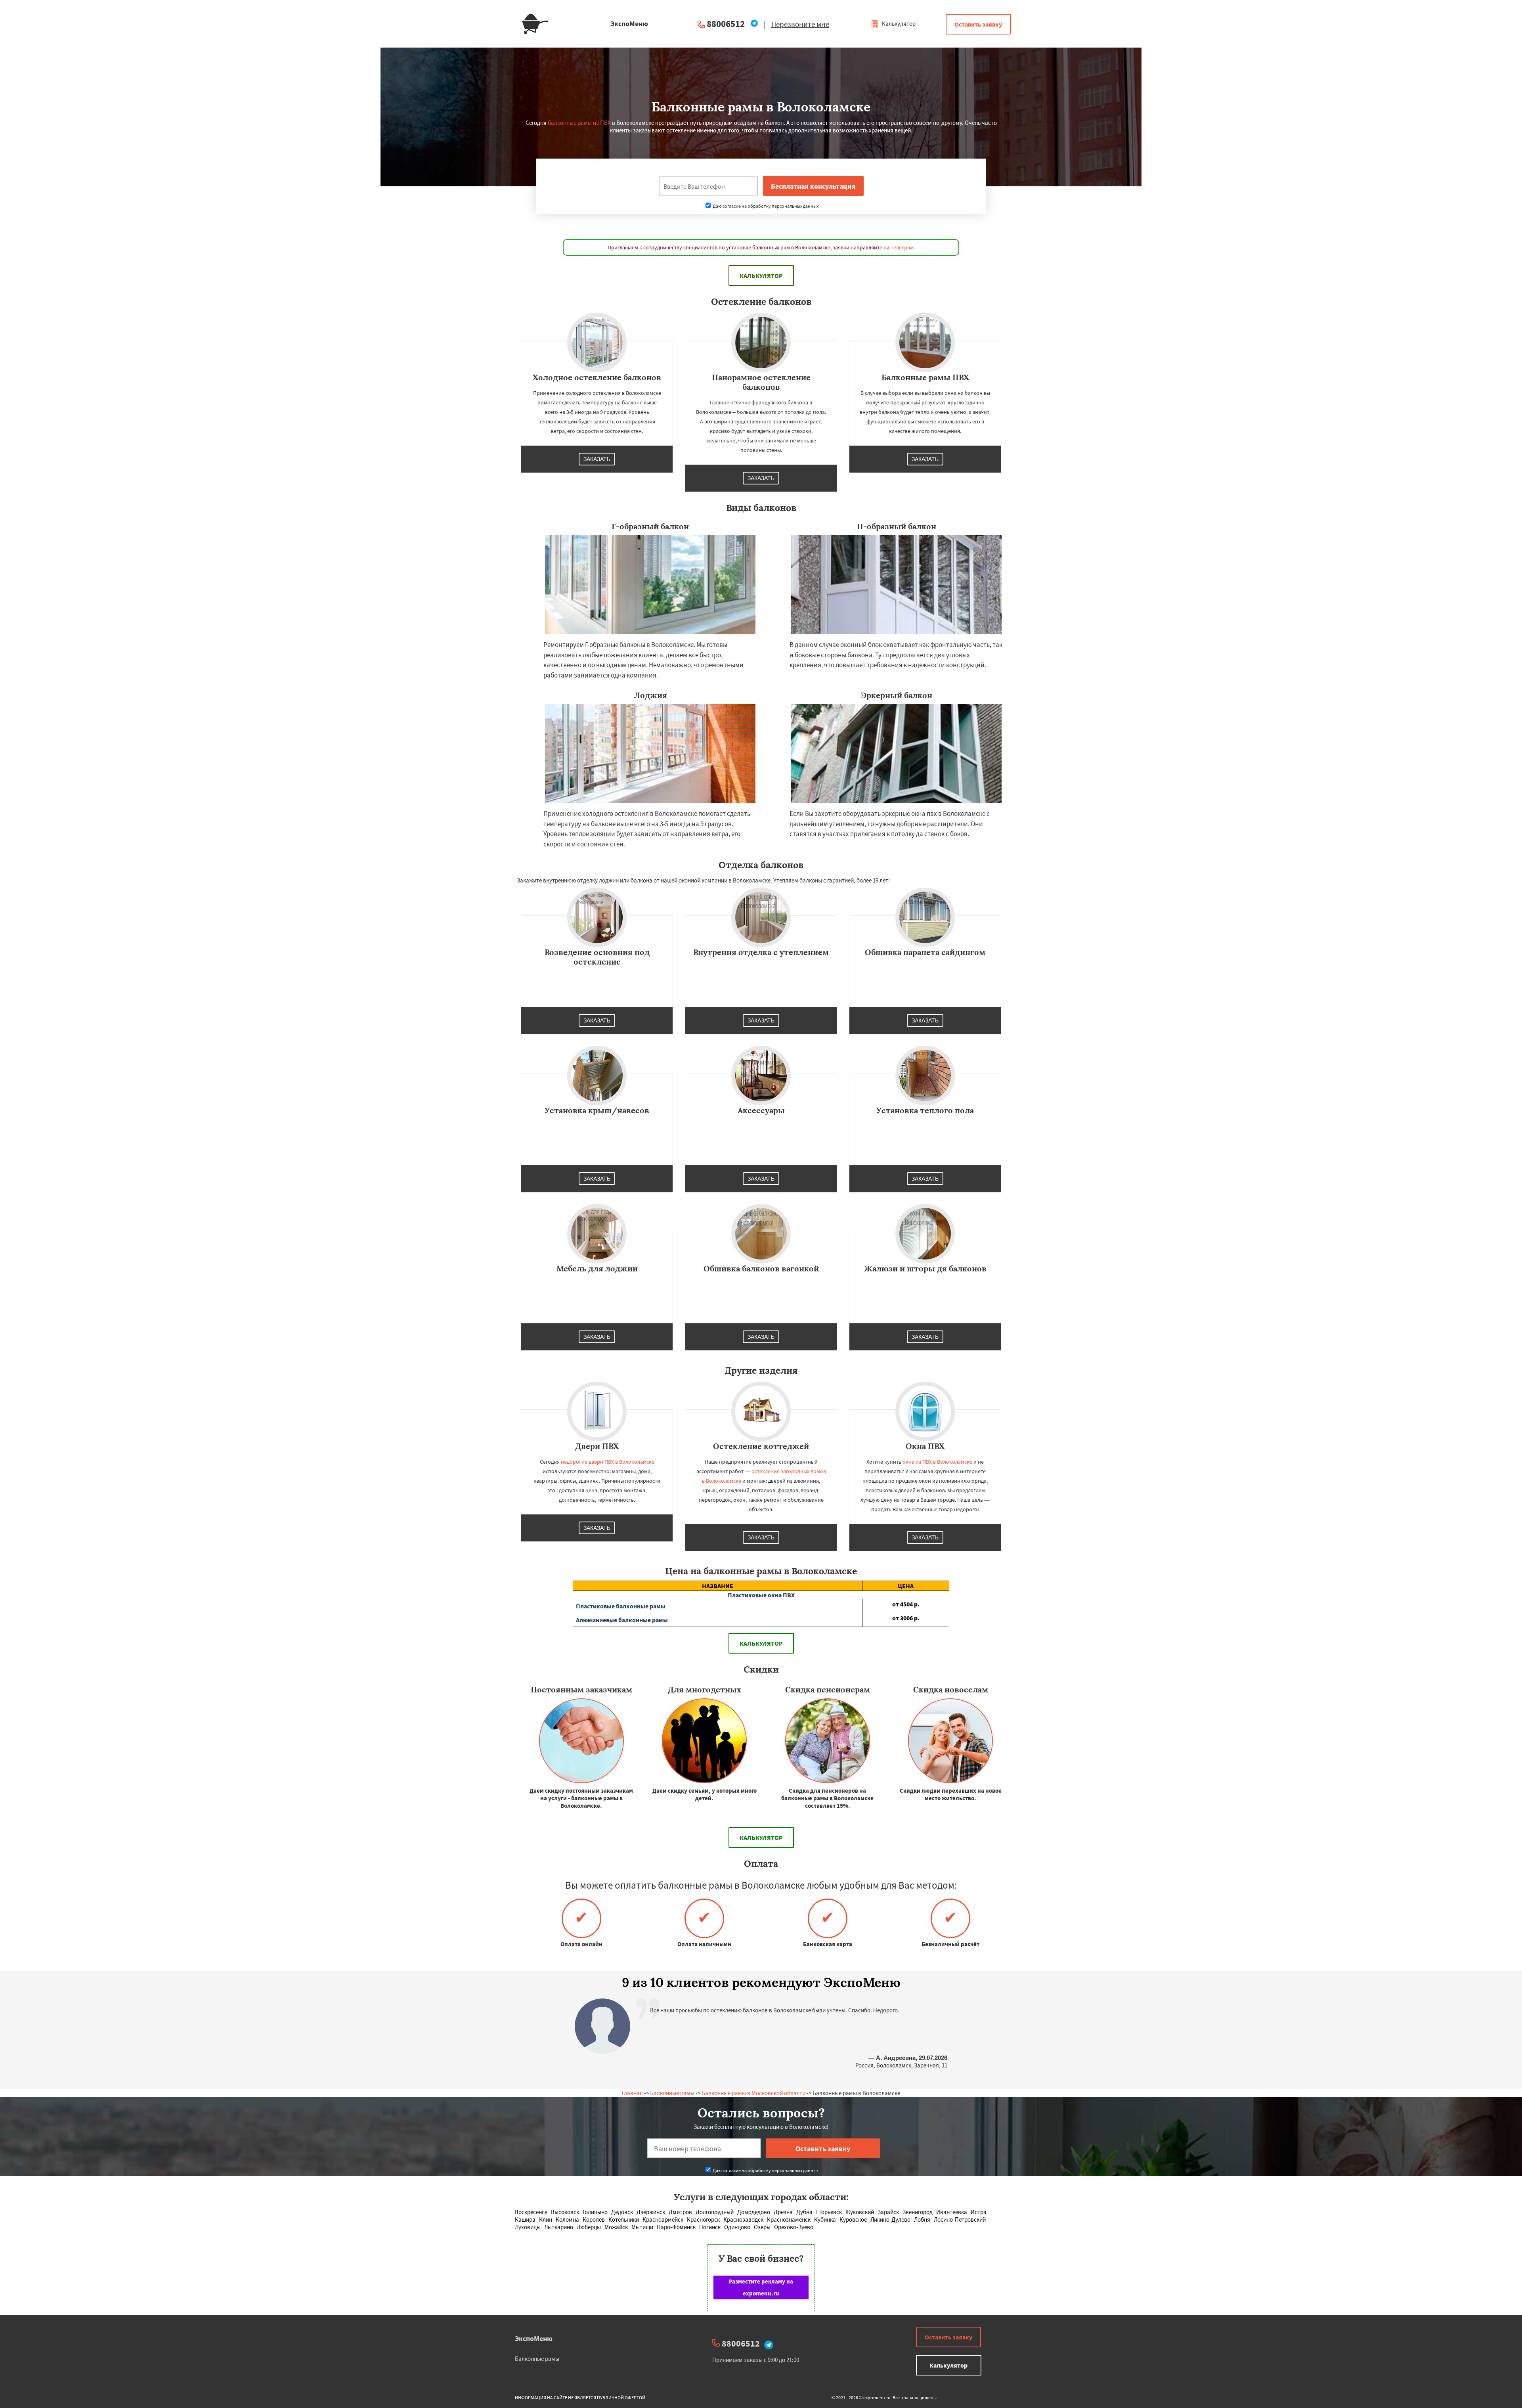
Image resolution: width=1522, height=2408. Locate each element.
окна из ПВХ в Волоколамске (937, 1462)
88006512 (726, 24)
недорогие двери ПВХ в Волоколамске (608, 1462)
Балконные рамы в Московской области (753, 2093)
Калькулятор (898, 24)
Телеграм (902, 247)
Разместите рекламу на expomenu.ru (761, 2287)
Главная (632, 2093)
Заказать (597, 459)
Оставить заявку (978, 24)
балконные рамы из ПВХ (579, 123)
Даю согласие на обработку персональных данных (765, 206)
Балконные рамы (672, 2093)
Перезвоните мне (800, 24)
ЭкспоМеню (534, 2338)
